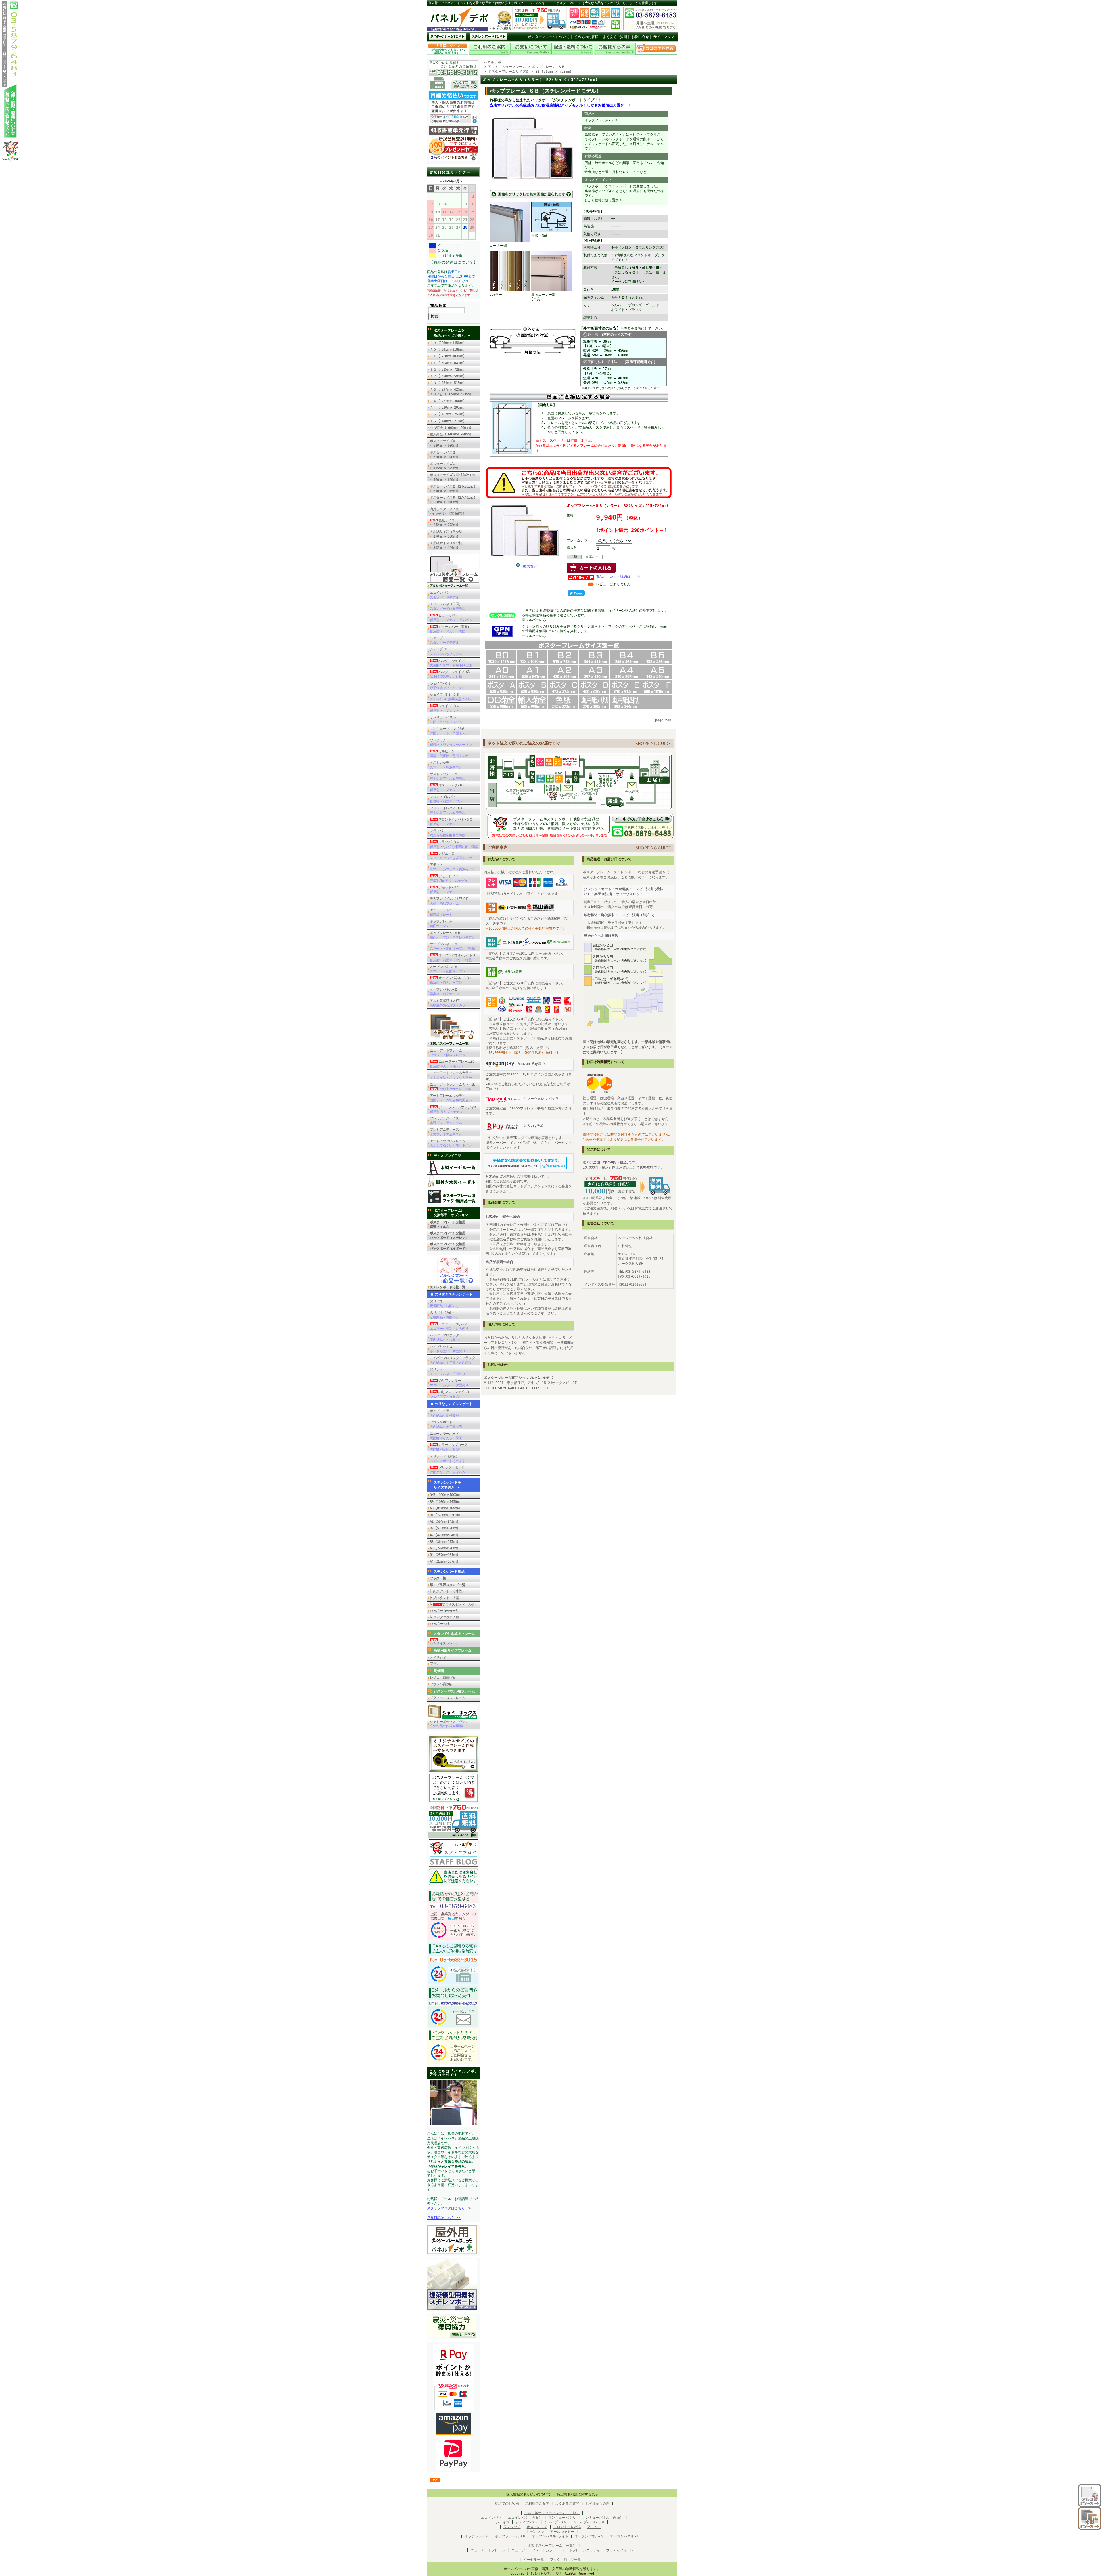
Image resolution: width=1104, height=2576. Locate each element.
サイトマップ (664, 37)
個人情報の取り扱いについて (528, 2494)
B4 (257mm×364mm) (444, 1555)
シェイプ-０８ (447, 686)
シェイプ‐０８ (556, 2522)
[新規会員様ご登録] (453, 160)
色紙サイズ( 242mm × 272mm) (446, 523)
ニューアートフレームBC (452, 1064)
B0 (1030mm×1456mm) (446, 1502)
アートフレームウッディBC (454, 1109)
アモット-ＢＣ (445, 890)
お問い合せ (640, 37)
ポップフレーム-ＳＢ (452, 935)
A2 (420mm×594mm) (444, 1535)
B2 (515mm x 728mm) (553, 72)
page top (663, 720)
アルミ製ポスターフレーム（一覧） (552, 2513)
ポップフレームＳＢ (510, 2536)
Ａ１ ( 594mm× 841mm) (447, 363)
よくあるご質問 (615, 37)
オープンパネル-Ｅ (446, 992)
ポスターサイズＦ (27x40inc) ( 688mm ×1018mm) (453, 500)
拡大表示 (530, 566)
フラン (435, 1664)
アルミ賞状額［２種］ (449, 1003)
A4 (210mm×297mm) (444, 1562)
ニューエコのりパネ (449, 1326)
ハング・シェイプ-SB (450, 674)
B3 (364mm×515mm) (444, 1542)
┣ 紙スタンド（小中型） (448, 1591)
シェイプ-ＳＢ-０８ (452, 697)
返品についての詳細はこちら (618, 577)
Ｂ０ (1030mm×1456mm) (447, 343)
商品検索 (439, 306)
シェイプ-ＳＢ (446, 651)
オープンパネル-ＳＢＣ (451, 980)
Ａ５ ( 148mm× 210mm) (447, 421)
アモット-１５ (449, 878)
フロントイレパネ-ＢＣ (451, 822)
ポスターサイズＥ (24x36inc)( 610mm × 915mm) (453, 489)
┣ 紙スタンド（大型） (446, 1598)
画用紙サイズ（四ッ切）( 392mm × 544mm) (447, 545)
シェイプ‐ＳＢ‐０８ (589, 2522)
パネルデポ (492, 62)
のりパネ (444, 1304)
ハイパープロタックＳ (446, 1337)
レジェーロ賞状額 (443, 1677)
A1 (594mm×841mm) (444, 1522)
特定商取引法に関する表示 (578, 2494)
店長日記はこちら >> (444, 2218)
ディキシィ (438, 1657)
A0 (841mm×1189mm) (445, 1508)
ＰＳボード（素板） (447, 1459)
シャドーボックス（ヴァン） (451, 1724)
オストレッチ (446, 765)
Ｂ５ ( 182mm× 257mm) (447, 414)
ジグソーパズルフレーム (447, 1698)
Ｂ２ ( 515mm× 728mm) (447, 370)
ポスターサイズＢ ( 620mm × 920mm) (444, 455)
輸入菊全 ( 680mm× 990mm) (452, 434)
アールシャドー (441, 912)
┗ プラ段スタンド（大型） (454, 1604)
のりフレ (447, 1371)
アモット (452, 867)
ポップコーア (444, 1413)
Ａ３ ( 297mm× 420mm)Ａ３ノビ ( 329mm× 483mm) (451, 392)
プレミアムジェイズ (446, 1121)
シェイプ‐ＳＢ (527, 2522)
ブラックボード (446, 1424)
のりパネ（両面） (444, 1315)
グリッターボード (447, 1470)
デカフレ (537, 2532)
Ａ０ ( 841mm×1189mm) (447, 349)
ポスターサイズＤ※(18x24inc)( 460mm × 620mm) (453, 477)
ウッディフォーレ (620, 2550)
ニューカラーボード (446, 1436)
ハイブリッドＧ (447, 1349)
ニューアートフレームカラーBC (453, 1087)
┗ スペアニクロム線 (444, 1617)
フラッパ (447, 833)
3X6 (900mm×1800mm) (446, 1495)
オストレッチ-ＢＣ (448, 788)
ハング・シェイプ (451, 663)
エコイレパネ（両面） (447, 606)
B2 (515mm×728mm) (444, 1528)
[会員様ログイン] (448, 54)
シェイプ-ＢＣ (445, 708)
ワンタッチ (451, 742)
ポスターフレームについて (549, 37)
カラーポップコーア (449, 1447)
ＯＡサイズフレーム (444, 1643)
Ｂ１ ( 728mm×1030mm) (447, 356)
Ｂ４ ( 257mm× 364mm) (447, 401)
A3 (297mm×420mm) (444, 1548)
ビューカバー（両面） (450, 629)
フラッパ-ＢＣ (454, 844)
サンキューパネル (446, 720)
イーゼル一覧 (534, 2560)
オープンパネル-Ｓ (447, 969)
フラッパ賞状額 (441, 1684)
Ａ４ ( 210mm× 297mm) (447, 408)
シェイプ (444, 640)
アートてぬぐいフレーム (451, 1143)
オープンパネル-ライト (452, 946)
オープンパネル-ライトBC (453, 958)
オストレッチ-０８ (447, 776)
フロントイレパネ (446, 799)
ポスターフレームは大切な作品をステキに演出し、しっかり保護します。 (608, 3)
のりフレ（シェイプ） (450, 1394)
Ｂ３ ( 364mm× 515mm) (447, 383)
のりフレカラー (449, 1383)
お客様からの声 (597, 2504)
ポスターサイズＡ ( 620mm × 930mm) (444, 443)
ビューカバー (451, 618)
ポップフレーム (441, 924)
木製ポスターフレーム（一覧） (552, 2546)
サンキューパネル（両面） (449, 731)
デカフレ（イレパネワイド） (451, 901)
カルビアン (449, 754)
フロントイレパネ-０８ (447, 810)
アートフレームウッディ (451, 1098)
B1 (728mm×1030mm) (445, 1515)
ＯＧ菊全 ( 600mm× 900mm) (452, 428)
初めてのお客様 (586, 37)
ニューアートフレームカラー (451, 1075)
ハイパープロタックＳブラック (452, 1360)
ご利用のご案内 (537, 2504)
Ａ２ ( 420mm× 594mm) (447, 376)
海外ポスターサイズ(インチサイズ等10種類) (448, 511)
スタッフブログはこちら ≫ (449, 2208)
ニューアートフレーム (447, 1053)
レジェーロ (451, 856)
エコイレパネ (444, 595)
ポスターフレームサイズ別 (509, 72)
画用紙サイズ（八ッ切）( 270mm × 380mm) (447, 534)
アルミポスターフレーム (507, 67)
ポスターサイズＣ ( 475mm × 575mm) (446, 466)
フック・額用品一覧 (566, 2560)
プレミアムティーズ (446, 1132)
